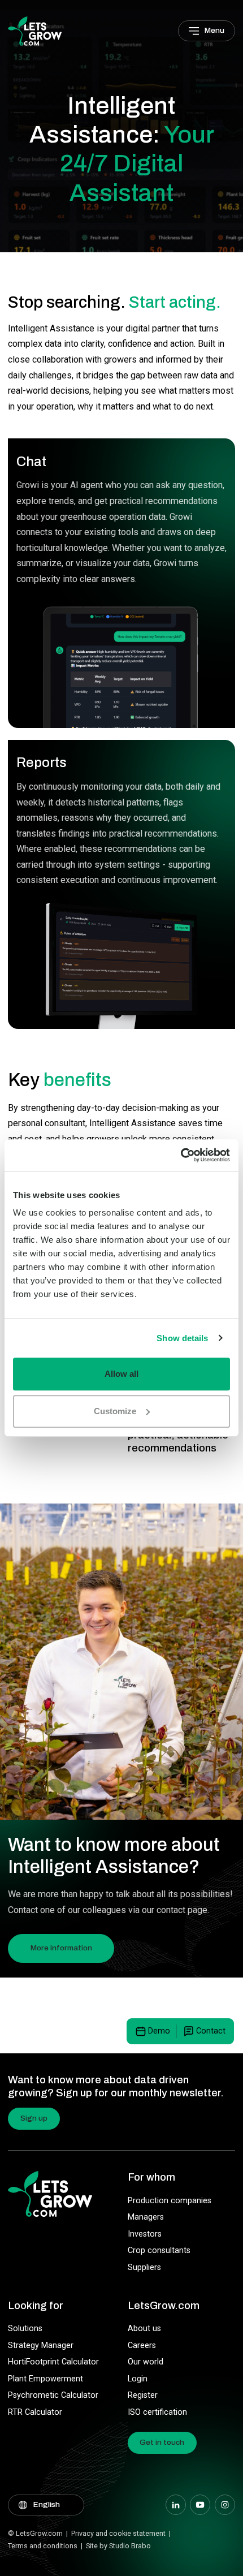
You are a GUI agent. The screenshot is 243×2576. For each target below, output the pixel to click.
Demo (159, 2031)
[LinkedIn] (176, 2505)
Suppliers (144, 2267)
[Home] (35, 30)
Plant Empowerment (45, 2379)
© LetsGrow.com (35, 2533)
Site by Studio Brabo (118, 2546)
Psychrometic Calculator (53, 2395)
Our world (146, 2362)
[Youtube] (200, 2505)
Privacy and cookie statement (118, 2533)
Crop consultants (159, 2250)
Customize (115, 1411)
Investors (145, 2234)
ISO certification (157, 2412)
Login (138, 2379)
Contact (211, 2031)
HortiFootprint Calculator (53, 2362)
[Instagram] (225, 2505)
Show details (182, 1338)
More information (61, 1948)
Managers (146, 2217)
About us (144, 2329)
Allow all (121, 1374)
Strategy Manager (41, 2345)
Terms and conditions (43, 2546)
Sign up (34, 2118)
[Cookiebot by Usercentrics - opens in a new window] (181, 1155)
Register (143, 2395)
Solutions (25, 2329)
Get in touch (162, 2442)
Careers (142, 2345)
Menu (214, 30)
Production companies (170, 2201)
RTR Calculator (35, 2412)
